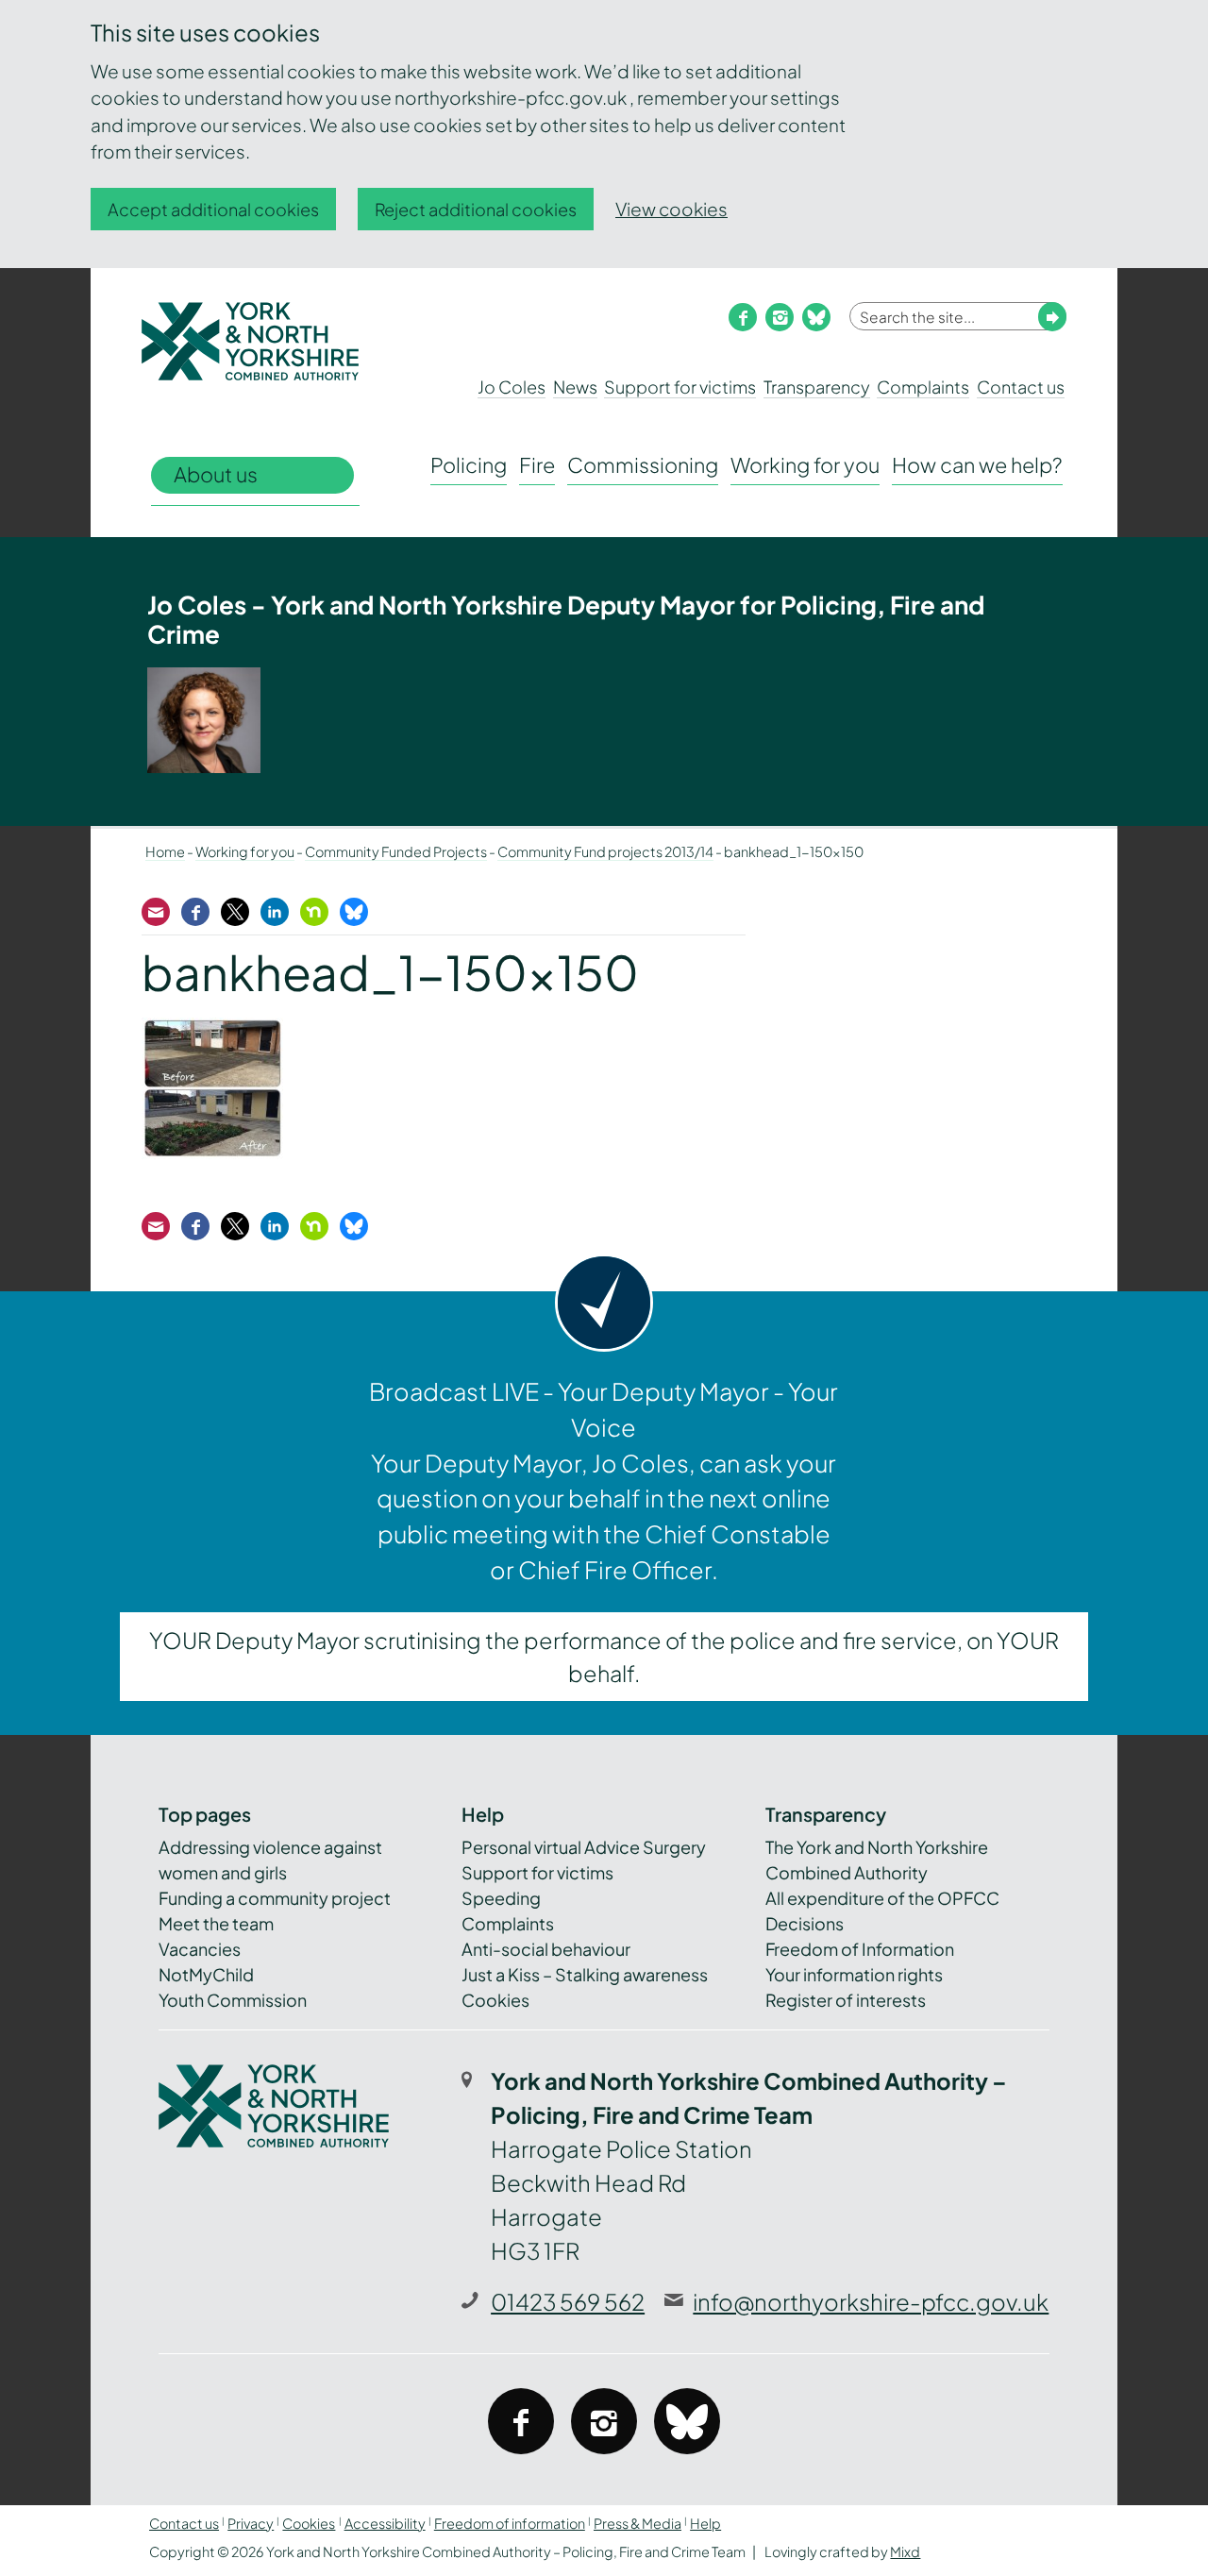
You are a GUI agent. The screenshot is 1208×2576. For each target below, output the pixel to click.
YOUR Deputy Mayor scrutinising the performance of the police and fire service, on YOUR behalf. (604, 1657)
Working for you (805, 465)
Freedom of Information (860, 1949)
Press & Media (638, 2523)
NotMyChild (206, 1974)
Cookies (495, 2000)
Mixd (905, 2551)
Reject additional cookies (476, 209)
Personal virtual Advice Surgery (584, 1847)
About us (216, 474)
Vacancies (200, 1949)
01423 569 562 (568, 2301)
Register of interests (846, 2000)
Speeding (501, 1898)
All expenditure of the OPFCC (882, 1898)
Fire (537, 465)
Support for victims (680, 387)
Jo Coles (512, 387)
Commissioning (643, 465)
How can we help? (977, 465)
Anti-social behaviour (546, 1949)
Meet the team (216, 1923)
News (575, 387)
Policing (469, 465)
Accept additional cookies (213, 209)
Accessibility (385, 2523)
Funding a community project (275, 1898)
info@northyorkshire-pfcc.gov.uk (871, 2301)
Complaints (923, 387)
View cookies (671, 209)
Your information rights (854, 1974)
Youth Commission (233, 2000)
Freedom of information (510, 2523)
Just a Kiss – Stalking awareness (585, 1974)
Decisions (805, 1923)
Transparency (817, 387)
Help (705, 2523)
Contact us (1021, 387)
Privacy (251, 2523)
